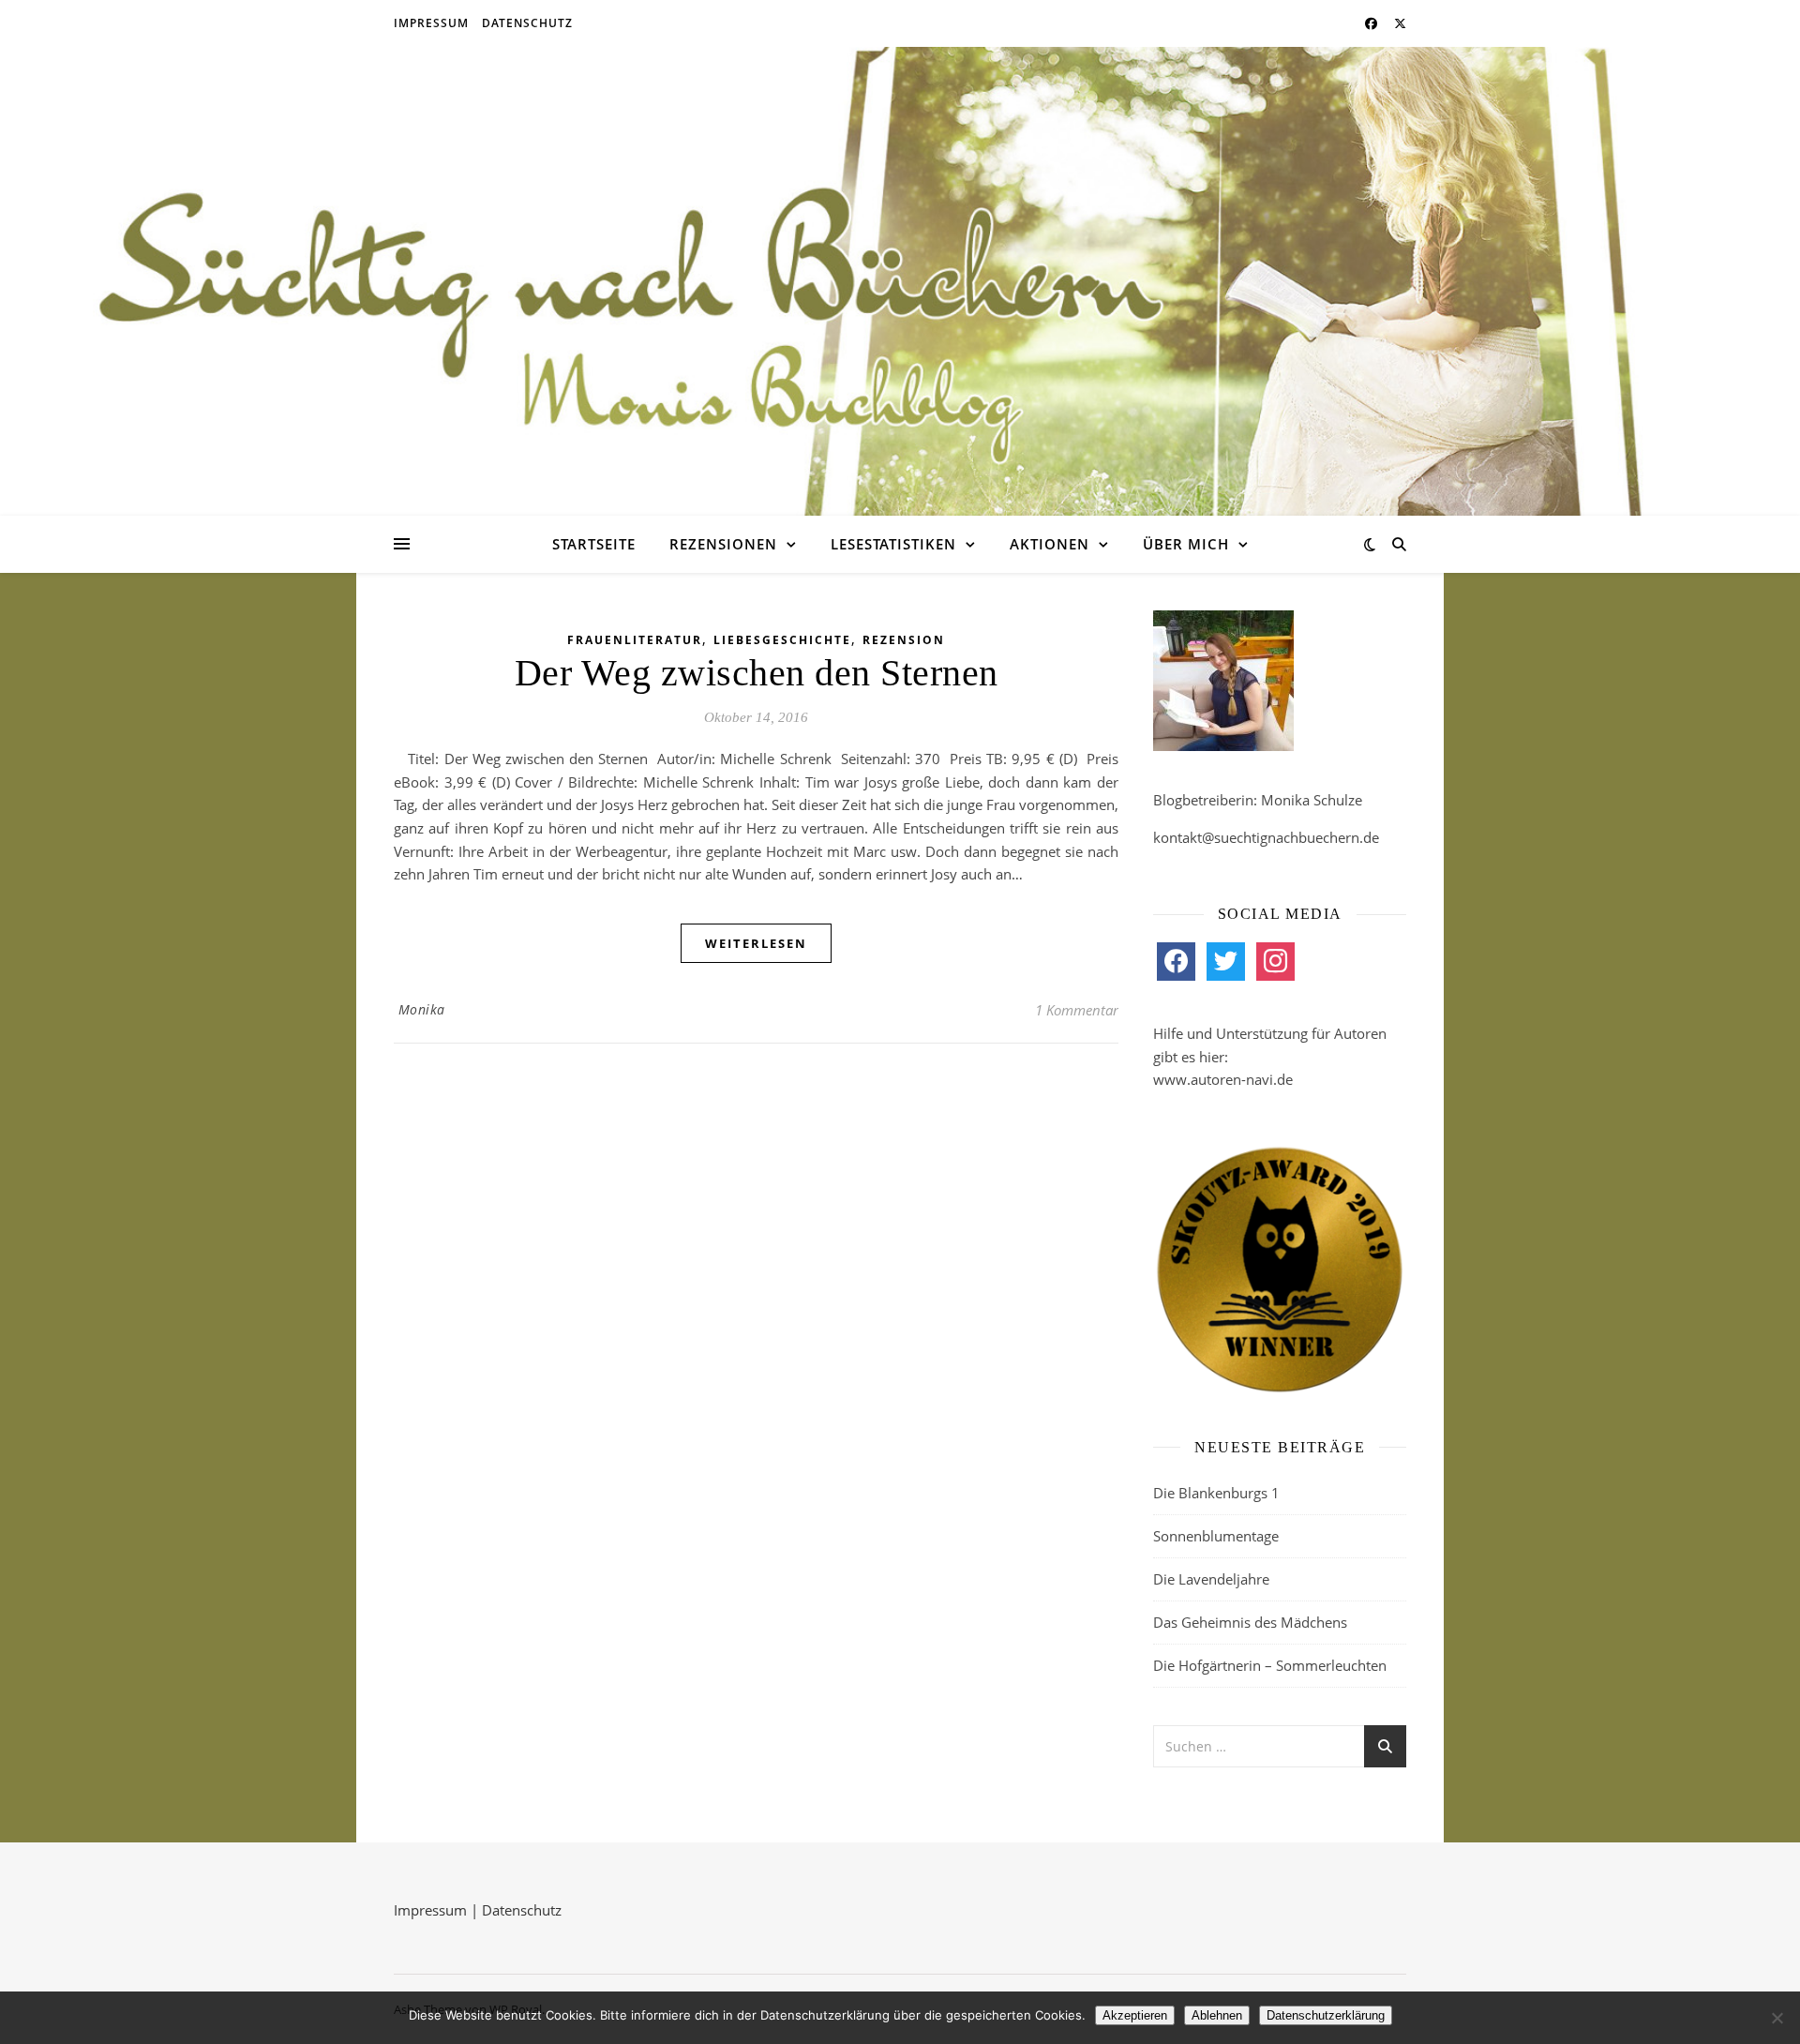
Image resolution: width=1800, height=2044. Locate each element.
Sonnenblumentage (1216, 1536)
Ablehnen (1217, 2015)
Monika (422, 1009)
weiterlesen (756, 943)
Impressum (431, 23)
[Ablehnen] (1777, 2018)
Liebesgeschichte (782, 640)
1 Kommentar (1077, 1010)
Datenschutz (527, 23)
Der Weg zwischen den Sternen (757, 673)
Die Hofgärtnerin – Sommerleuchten (1270, 1665)
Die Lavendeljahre (1211, 1579)
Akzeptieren (1135, 2015)
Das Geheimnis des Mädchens (1250, 1622)
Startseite (594, 544)
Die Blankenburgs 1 (1216, 1493)
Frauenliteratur (635, 640)
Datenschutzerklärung (1326, 2015)
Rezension (904, 640)
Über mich (1186, 544)
